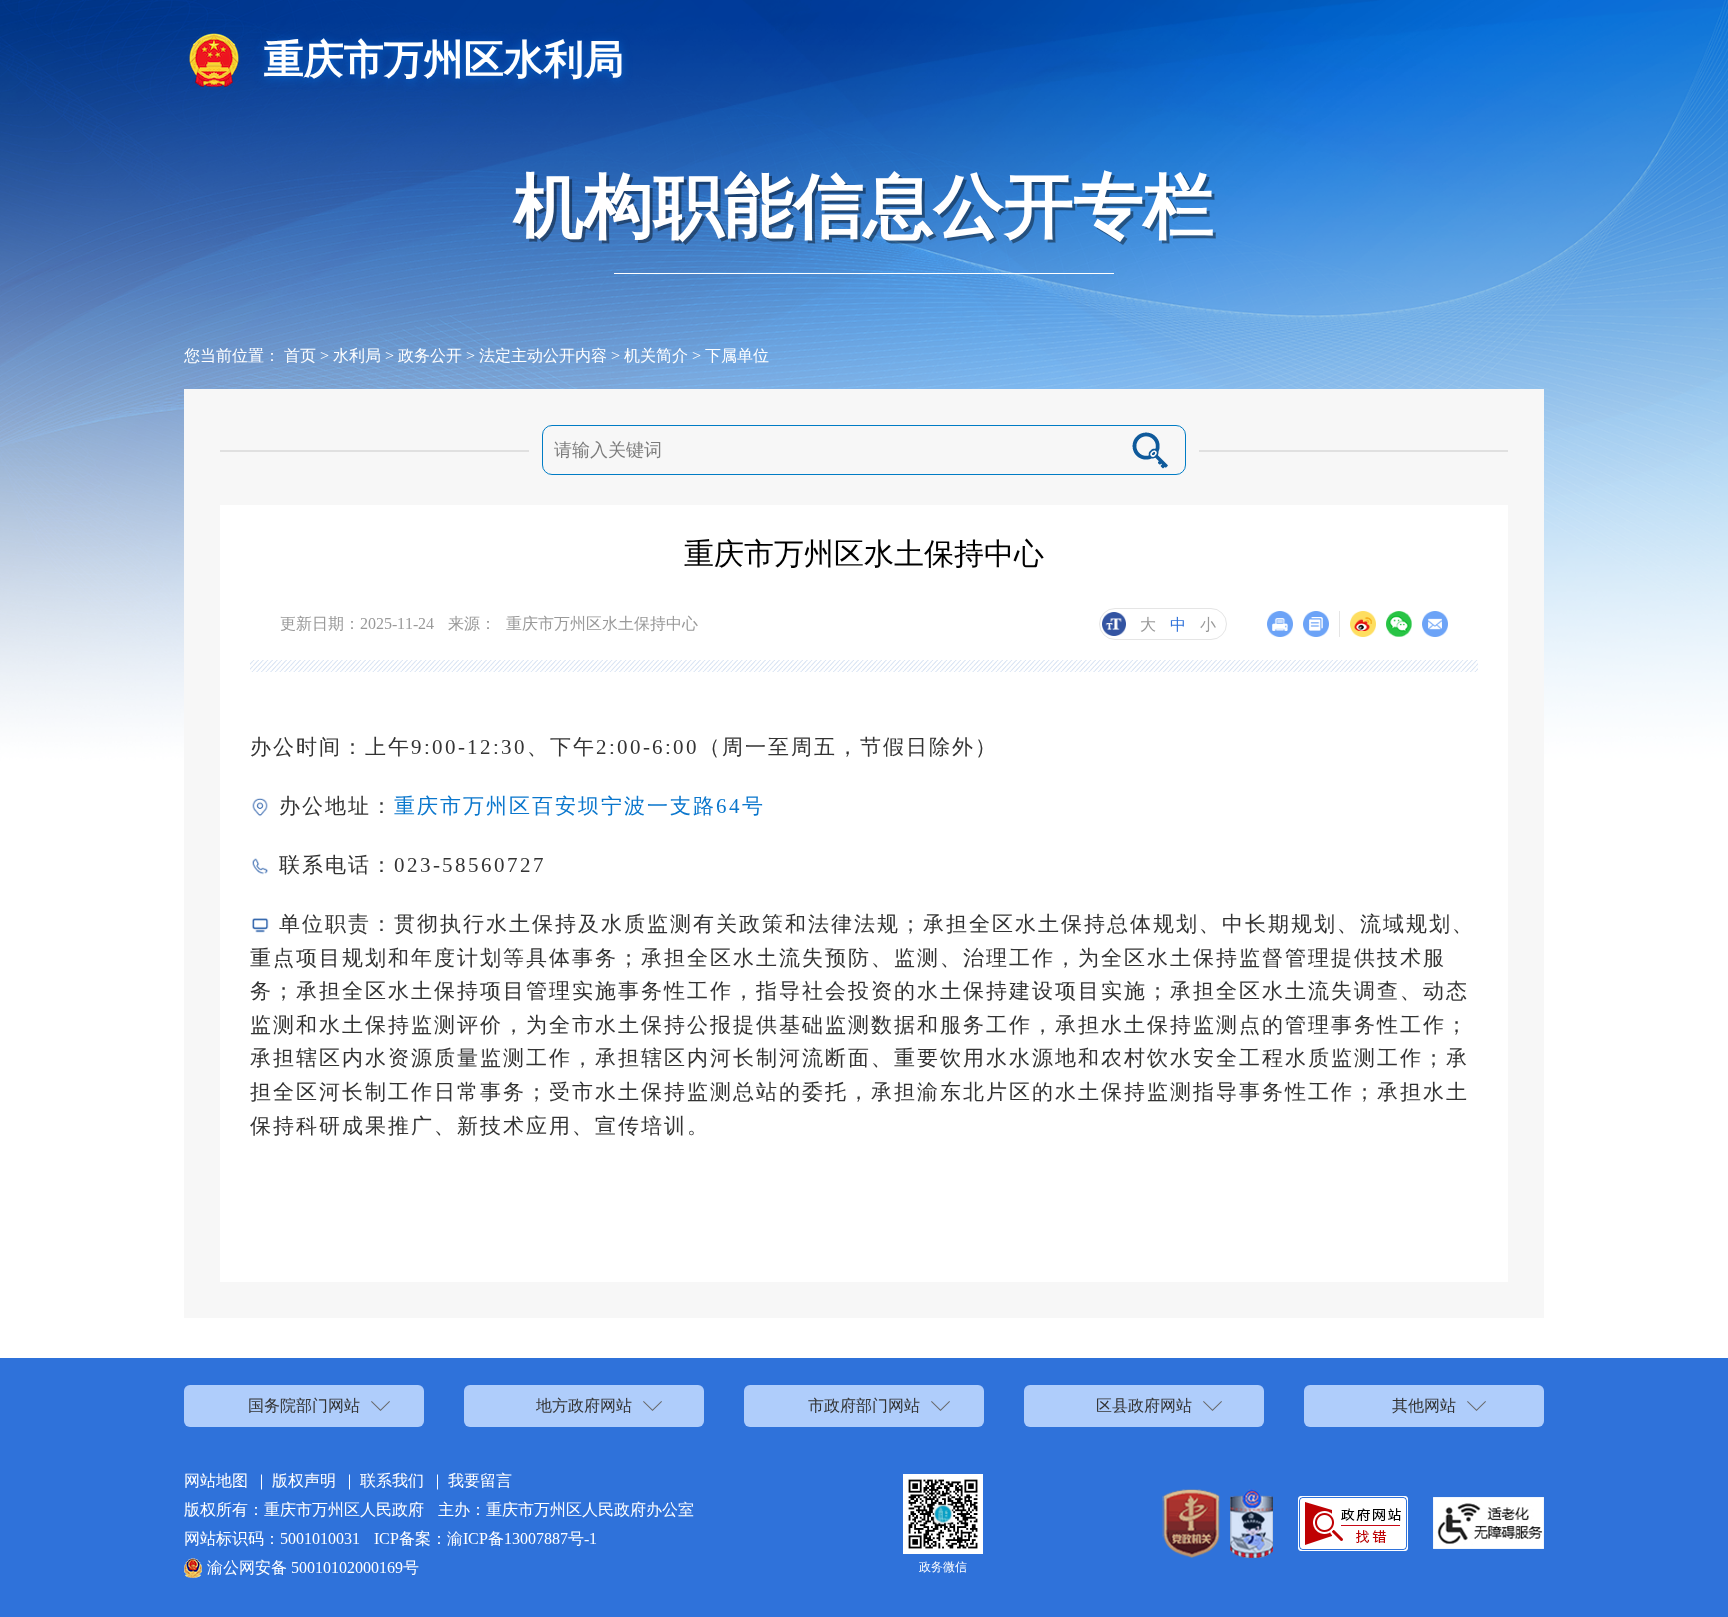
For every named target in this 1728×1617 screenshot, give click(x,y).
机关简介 (656, 355)
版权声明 (304, 1480)
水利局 (357, 355)
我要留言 (480, 1480)
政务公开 (430, 355)
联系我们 (392, 1480)
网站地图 (216, 1480)
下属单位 (737, 355)
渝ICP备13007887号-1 (522, 1538)
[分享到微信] (1399, 624)
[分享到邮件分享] (1435, 624)
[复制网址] (1316, 624)
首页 (300, 355)
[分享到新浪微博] (1363, 624)
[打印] (1280, 624)
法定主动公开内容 (543, 355)
